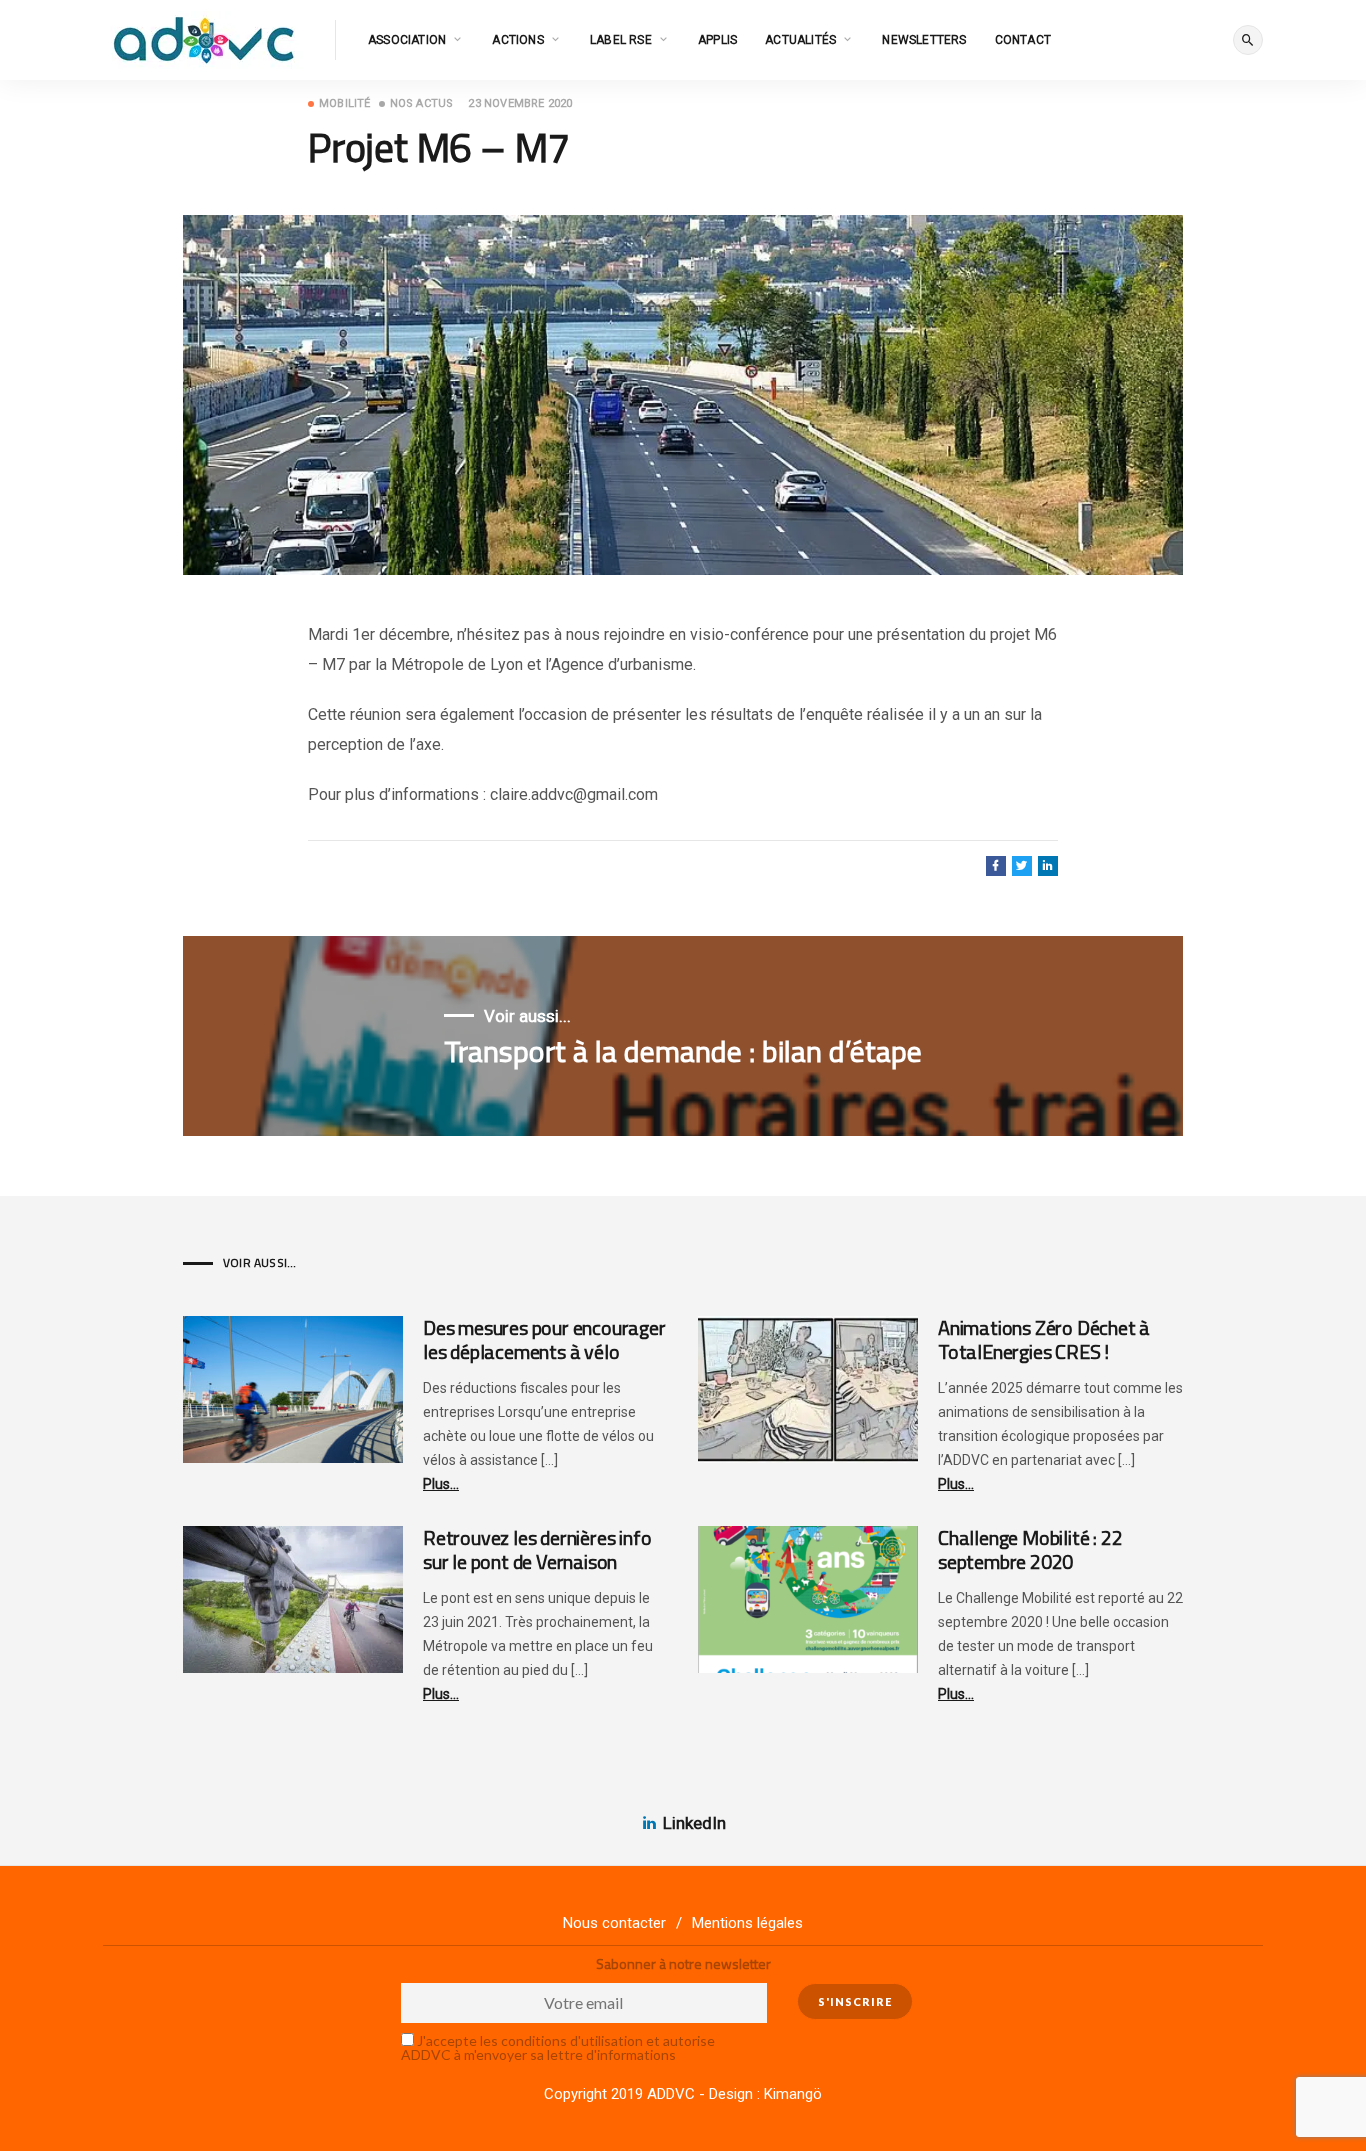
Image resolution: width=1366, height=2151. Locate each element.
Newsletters (924, 40)
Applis (717, 40)
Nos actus (422, 103)
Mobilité (345, 103)
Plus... (441, 1484)
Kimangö (793, 2094)
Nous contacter (614, 1923)
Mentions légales (747, 1923)
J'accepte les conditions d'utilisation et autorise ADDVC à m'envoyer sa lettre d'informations (558, 2047)
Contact (1023, 40)
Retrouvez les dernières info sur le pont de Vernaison (537, 1549)
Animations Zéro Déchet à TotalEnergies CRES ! (1044, 1339)
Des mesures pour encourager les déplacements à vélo (544, 1339)
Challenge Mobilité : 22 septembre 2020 (1030, 1549)
